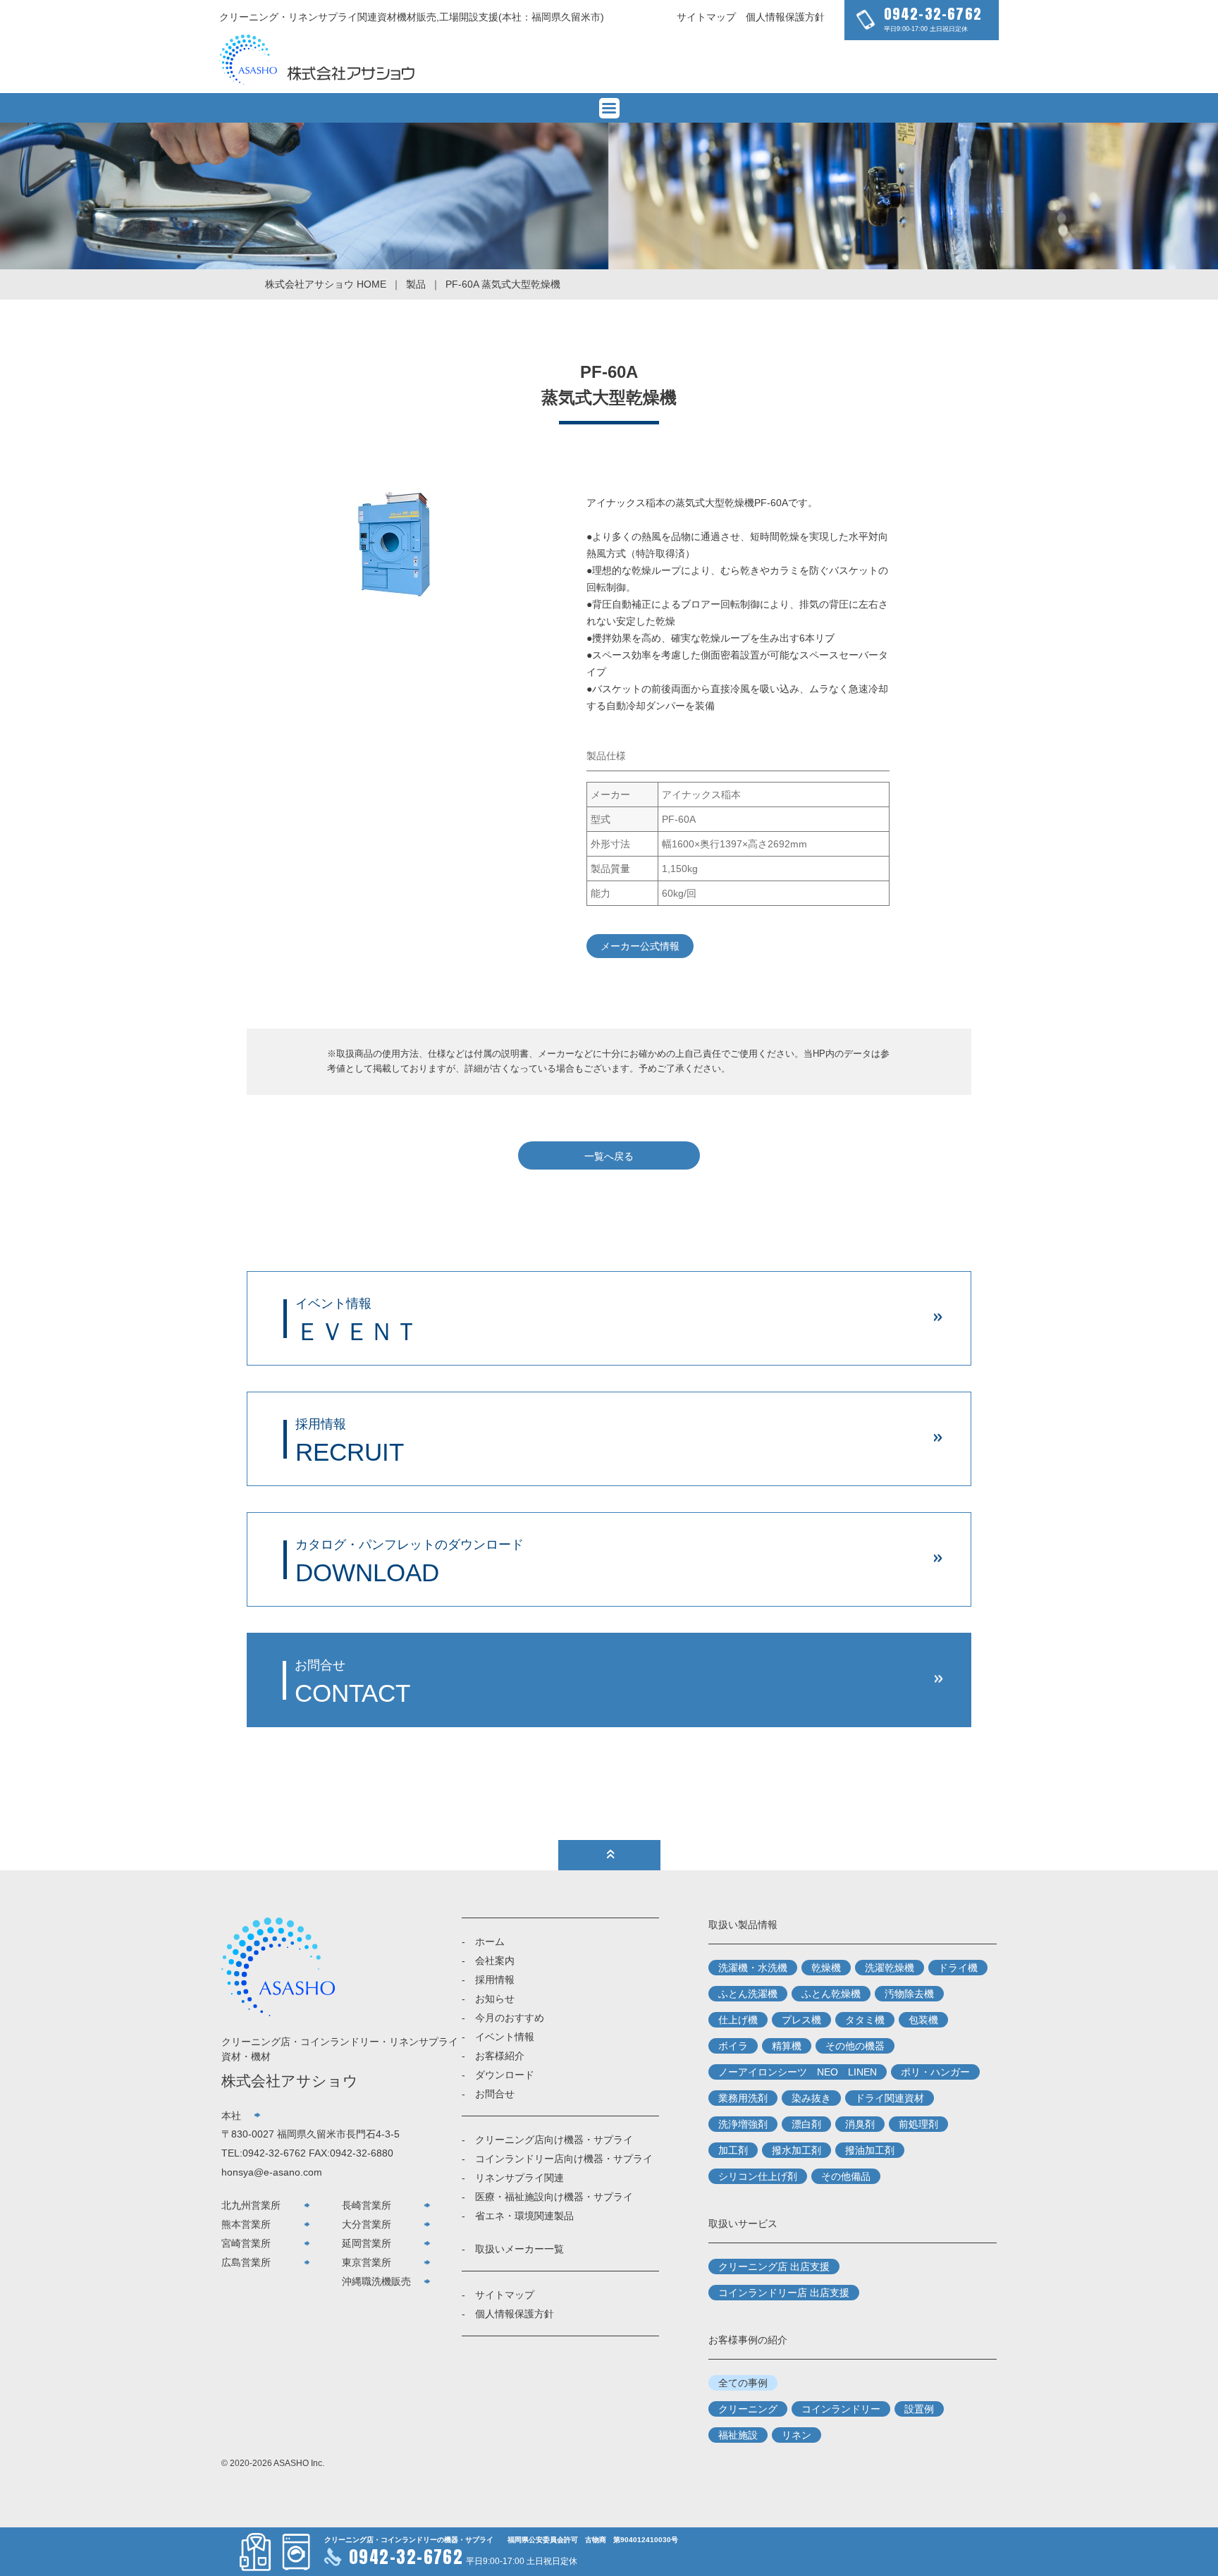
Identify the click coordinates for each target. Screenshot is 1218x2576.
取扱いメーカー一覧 (519, 2249)
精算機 (787, 2046)
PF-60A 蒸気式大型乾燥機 (503, 284)
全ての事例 (743, 2383)
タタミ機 (865, 2020)
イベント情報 (505, 2037)
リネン (796, 2435)
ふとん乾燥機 (831, 1994)
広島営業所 (246, 2262)
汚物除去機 (909, 1994)
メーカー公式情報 (640, 946)
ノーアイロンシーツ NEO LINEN (798, 2072)
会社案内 (495, 1961)
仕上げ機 (738, 2020)
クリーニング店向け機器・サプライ (554, 2140)
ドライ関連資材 (890, 2098)
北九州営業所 (251, 2205)
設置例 (919, 2409)
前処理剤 (918, 2124)
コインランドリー (841, 2409)
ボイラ (733, 2046)
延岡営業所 (367, 2243)
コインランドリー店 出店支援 (784, 2293)
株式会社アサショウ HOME (326, 284)
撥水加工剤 (796, 2150)
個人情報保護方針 (785, 17)
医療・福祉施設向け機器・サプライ (554, 2197)
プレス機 (801, 2020)
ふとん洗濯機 (748, 1994)
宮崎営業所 (246, 2243)
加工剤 (733, 2150)
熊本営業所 (246, 2224)
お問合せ (495, 2094)
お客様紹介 (500, 2056)
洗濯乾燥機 (890, 1968)
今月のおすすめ (510, 2018)
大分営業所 (367, 2224)
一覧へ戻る (609, 1156)
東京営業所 (367, 2262)
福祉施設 (738, 2435)
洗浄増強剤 (743, 2124)
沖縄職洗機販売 (376, 2281)
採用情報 (495, 1980)
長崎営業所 (367, 2205)
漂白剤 (806, 2124)
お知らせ (495, 1999)
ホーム (490, 1942)
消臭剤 (860, 2124)
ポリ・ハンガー (935, 2072)
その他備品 (846, 2176)
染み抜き (811, 2098)
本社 (231, 2116)
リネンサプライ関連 (519, 2178)
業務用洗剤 (743, 2098)
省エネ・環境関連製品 (524, 2216)
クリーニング (748, 2409)
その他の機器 (855, 2046)
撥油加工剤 (870, 2150)
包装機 (923, 2020)
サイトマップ (706, 17)
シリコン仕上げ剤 (758, 2176)
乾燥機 (826, 1968)
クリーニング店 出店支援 (774, 2267)
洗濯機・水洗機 (753, 1968)
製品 (416, 284)
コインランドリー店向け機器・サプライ (564, 2159)
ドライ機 (958, 1968)
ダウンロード (505, 2075)
